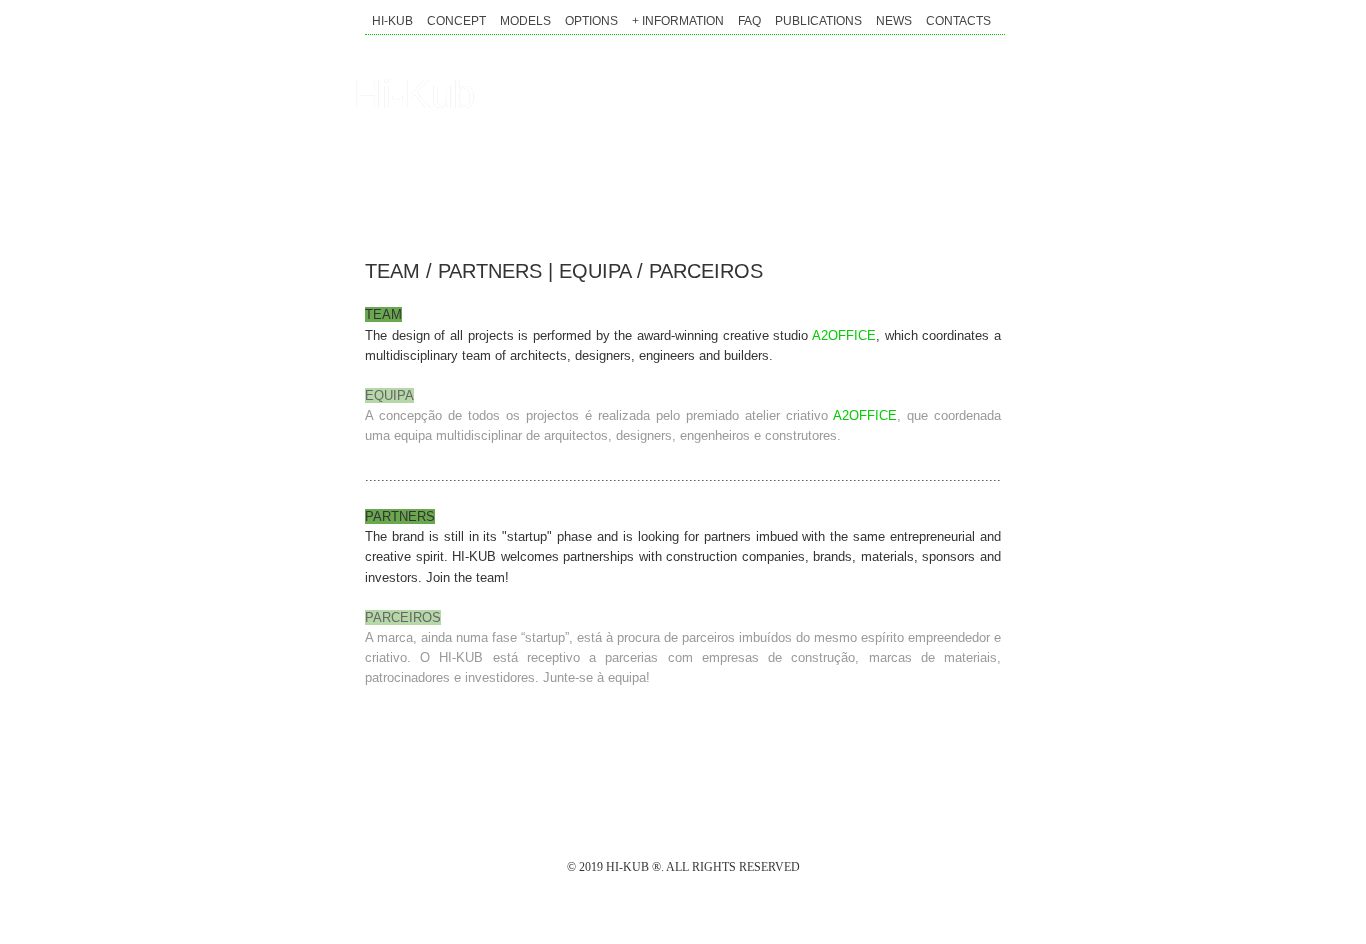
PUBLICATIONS (818, 21)
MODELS (525, 21)
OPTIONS (591, 21)
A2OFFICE (844, 335)
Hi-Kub (414, 94)
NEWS (894, 21)
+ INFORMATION (678, 21)
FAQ (749, 21)
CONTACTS (958, 21)
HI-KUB (392, 21)
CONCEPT (456, 21)
